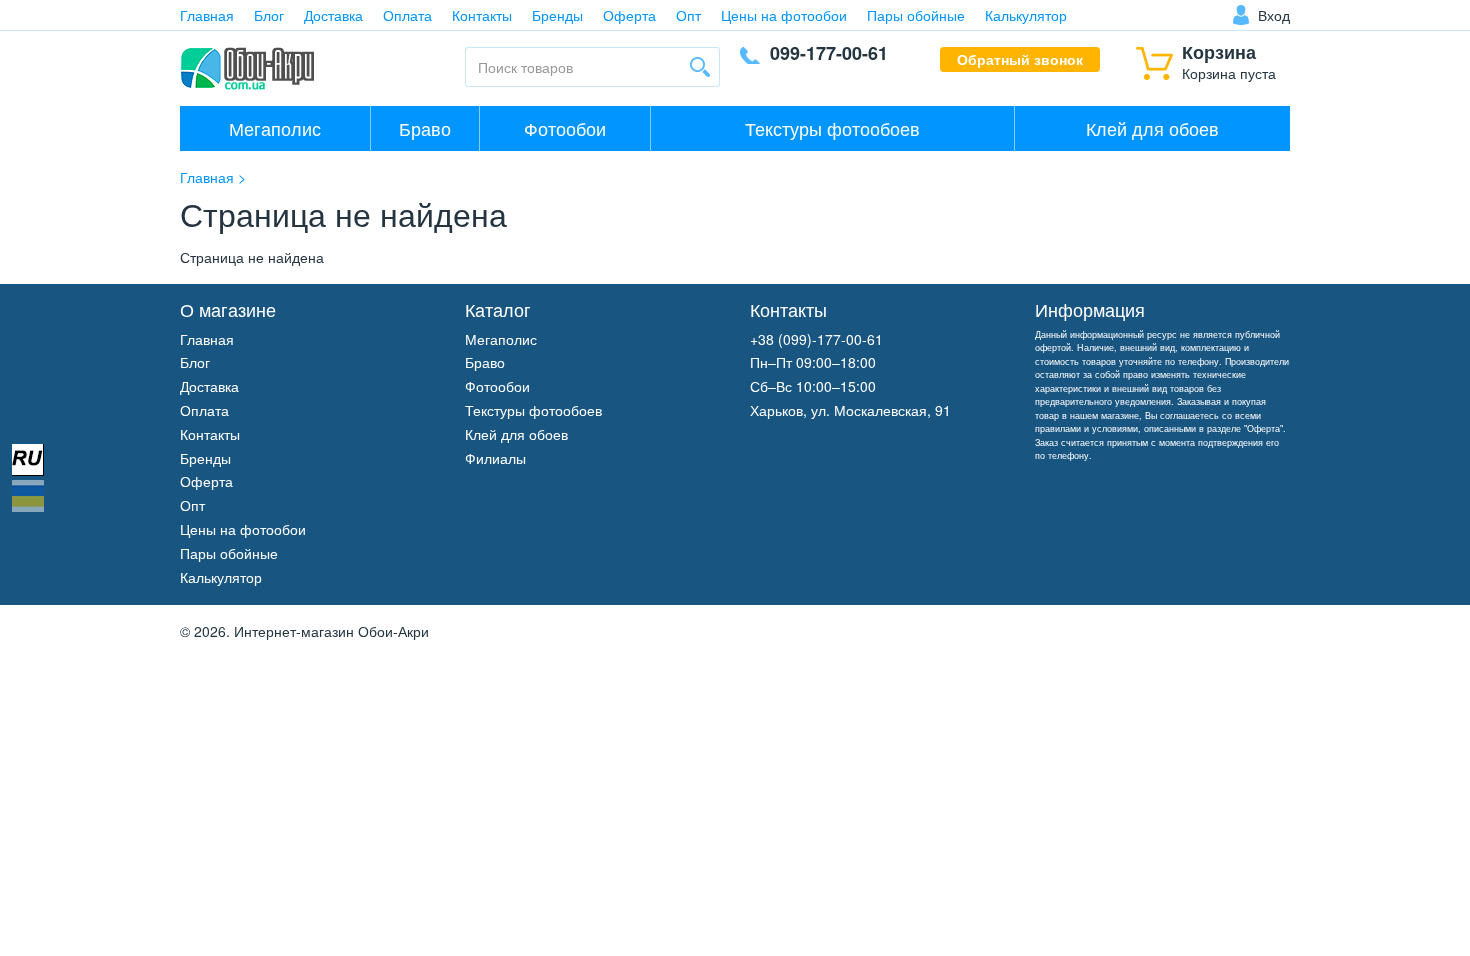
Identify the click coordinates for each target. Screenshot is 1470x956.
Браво (425, 128)
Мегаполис (275, 128)
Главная (207, 15)
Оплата (407, 15)
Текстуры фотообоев (832, 128)
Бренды (557, 15)
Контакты (482, 15)
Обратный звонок (1020, 59)
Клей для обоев (1152, 128)
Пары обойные (916, 15)
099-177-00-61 (829, 53)
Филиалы (495, 458)
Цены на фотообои (784, 15)
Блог (269, 15)
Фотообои (565, 128)
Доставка (333, 15)
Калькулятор (1026, 15)
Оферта (629, 15)
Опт (688, 15)
